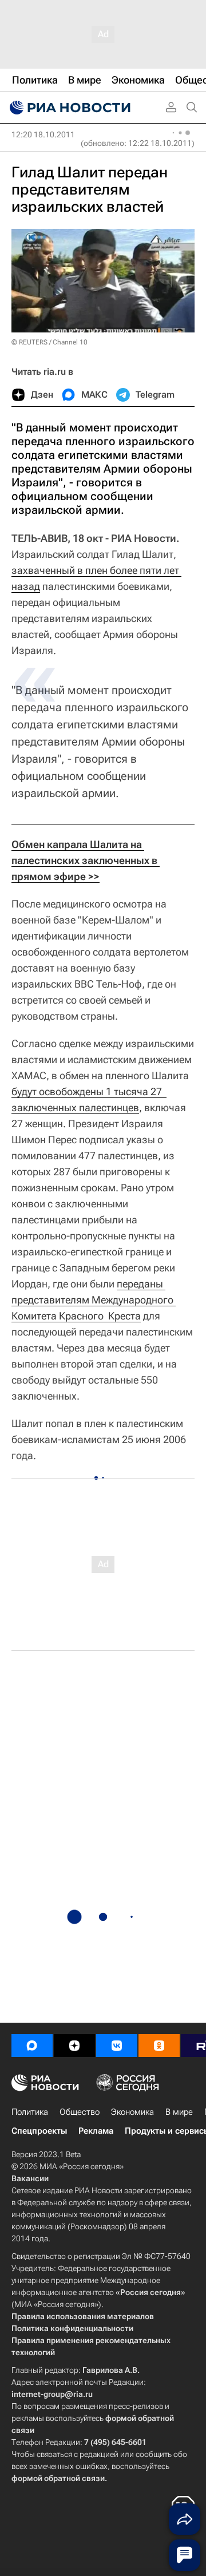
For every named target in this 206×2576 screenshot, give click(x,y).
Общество (80, 2112)
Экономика (132, 2112)
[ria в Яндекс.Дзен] (74, 2046)
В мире (179, 2112)
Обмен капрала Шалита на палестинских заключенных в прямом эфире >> (86, 860)
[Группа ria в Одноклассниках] (159, 2046)
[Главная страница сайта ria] (69, 108)
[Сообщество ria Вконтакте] (117, 2046)
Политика (30, 2112)
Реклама (96, 2131)
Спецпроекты (39, 2131)
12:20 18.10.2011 (43, 134)
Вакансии (30, 2178)
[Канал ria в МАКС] (32, 2046)
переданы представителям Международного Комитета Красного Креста (94, 1300)
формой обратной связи (58, 2478)
